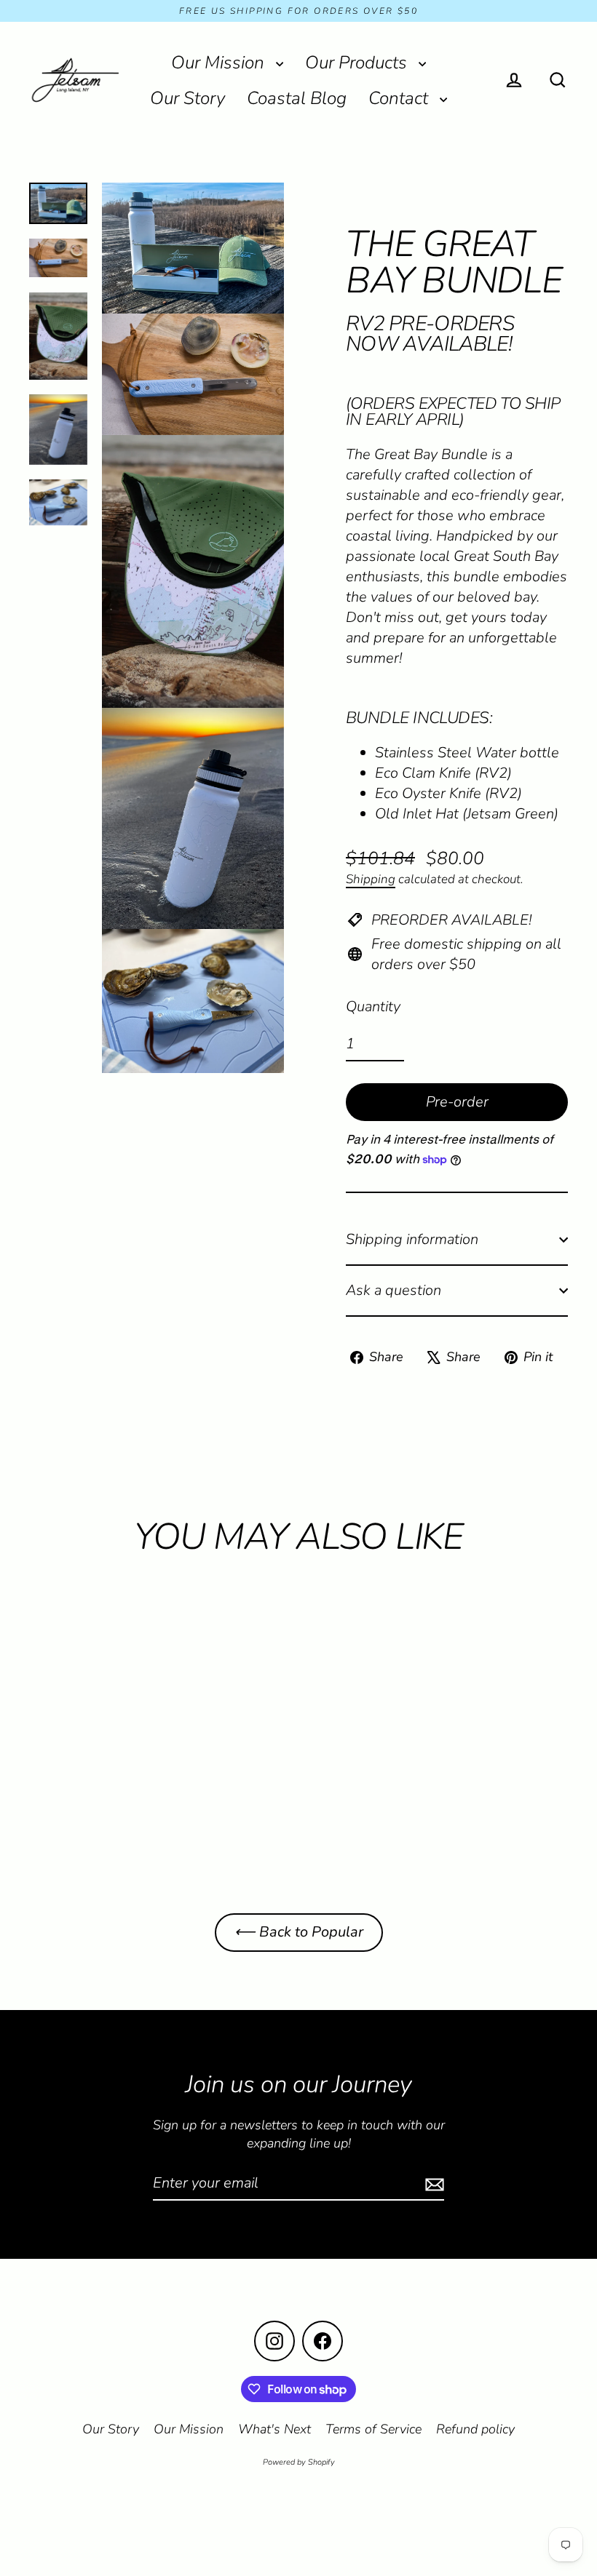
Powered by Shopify (299, 2462)
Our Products (358, 63)
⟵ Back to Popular (299, 1932)
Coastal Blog (297, 98)
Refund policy (475, 2429)
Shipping (371, 879)
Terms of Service (373, 2429)
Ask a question (394, 1290)
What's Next (274, 2429)
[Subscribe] (432, 2184)
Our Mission (220, 63)
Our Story (187, 98)
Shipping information (412, 1239)
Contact (400, 98)
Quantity (373, 1006)
